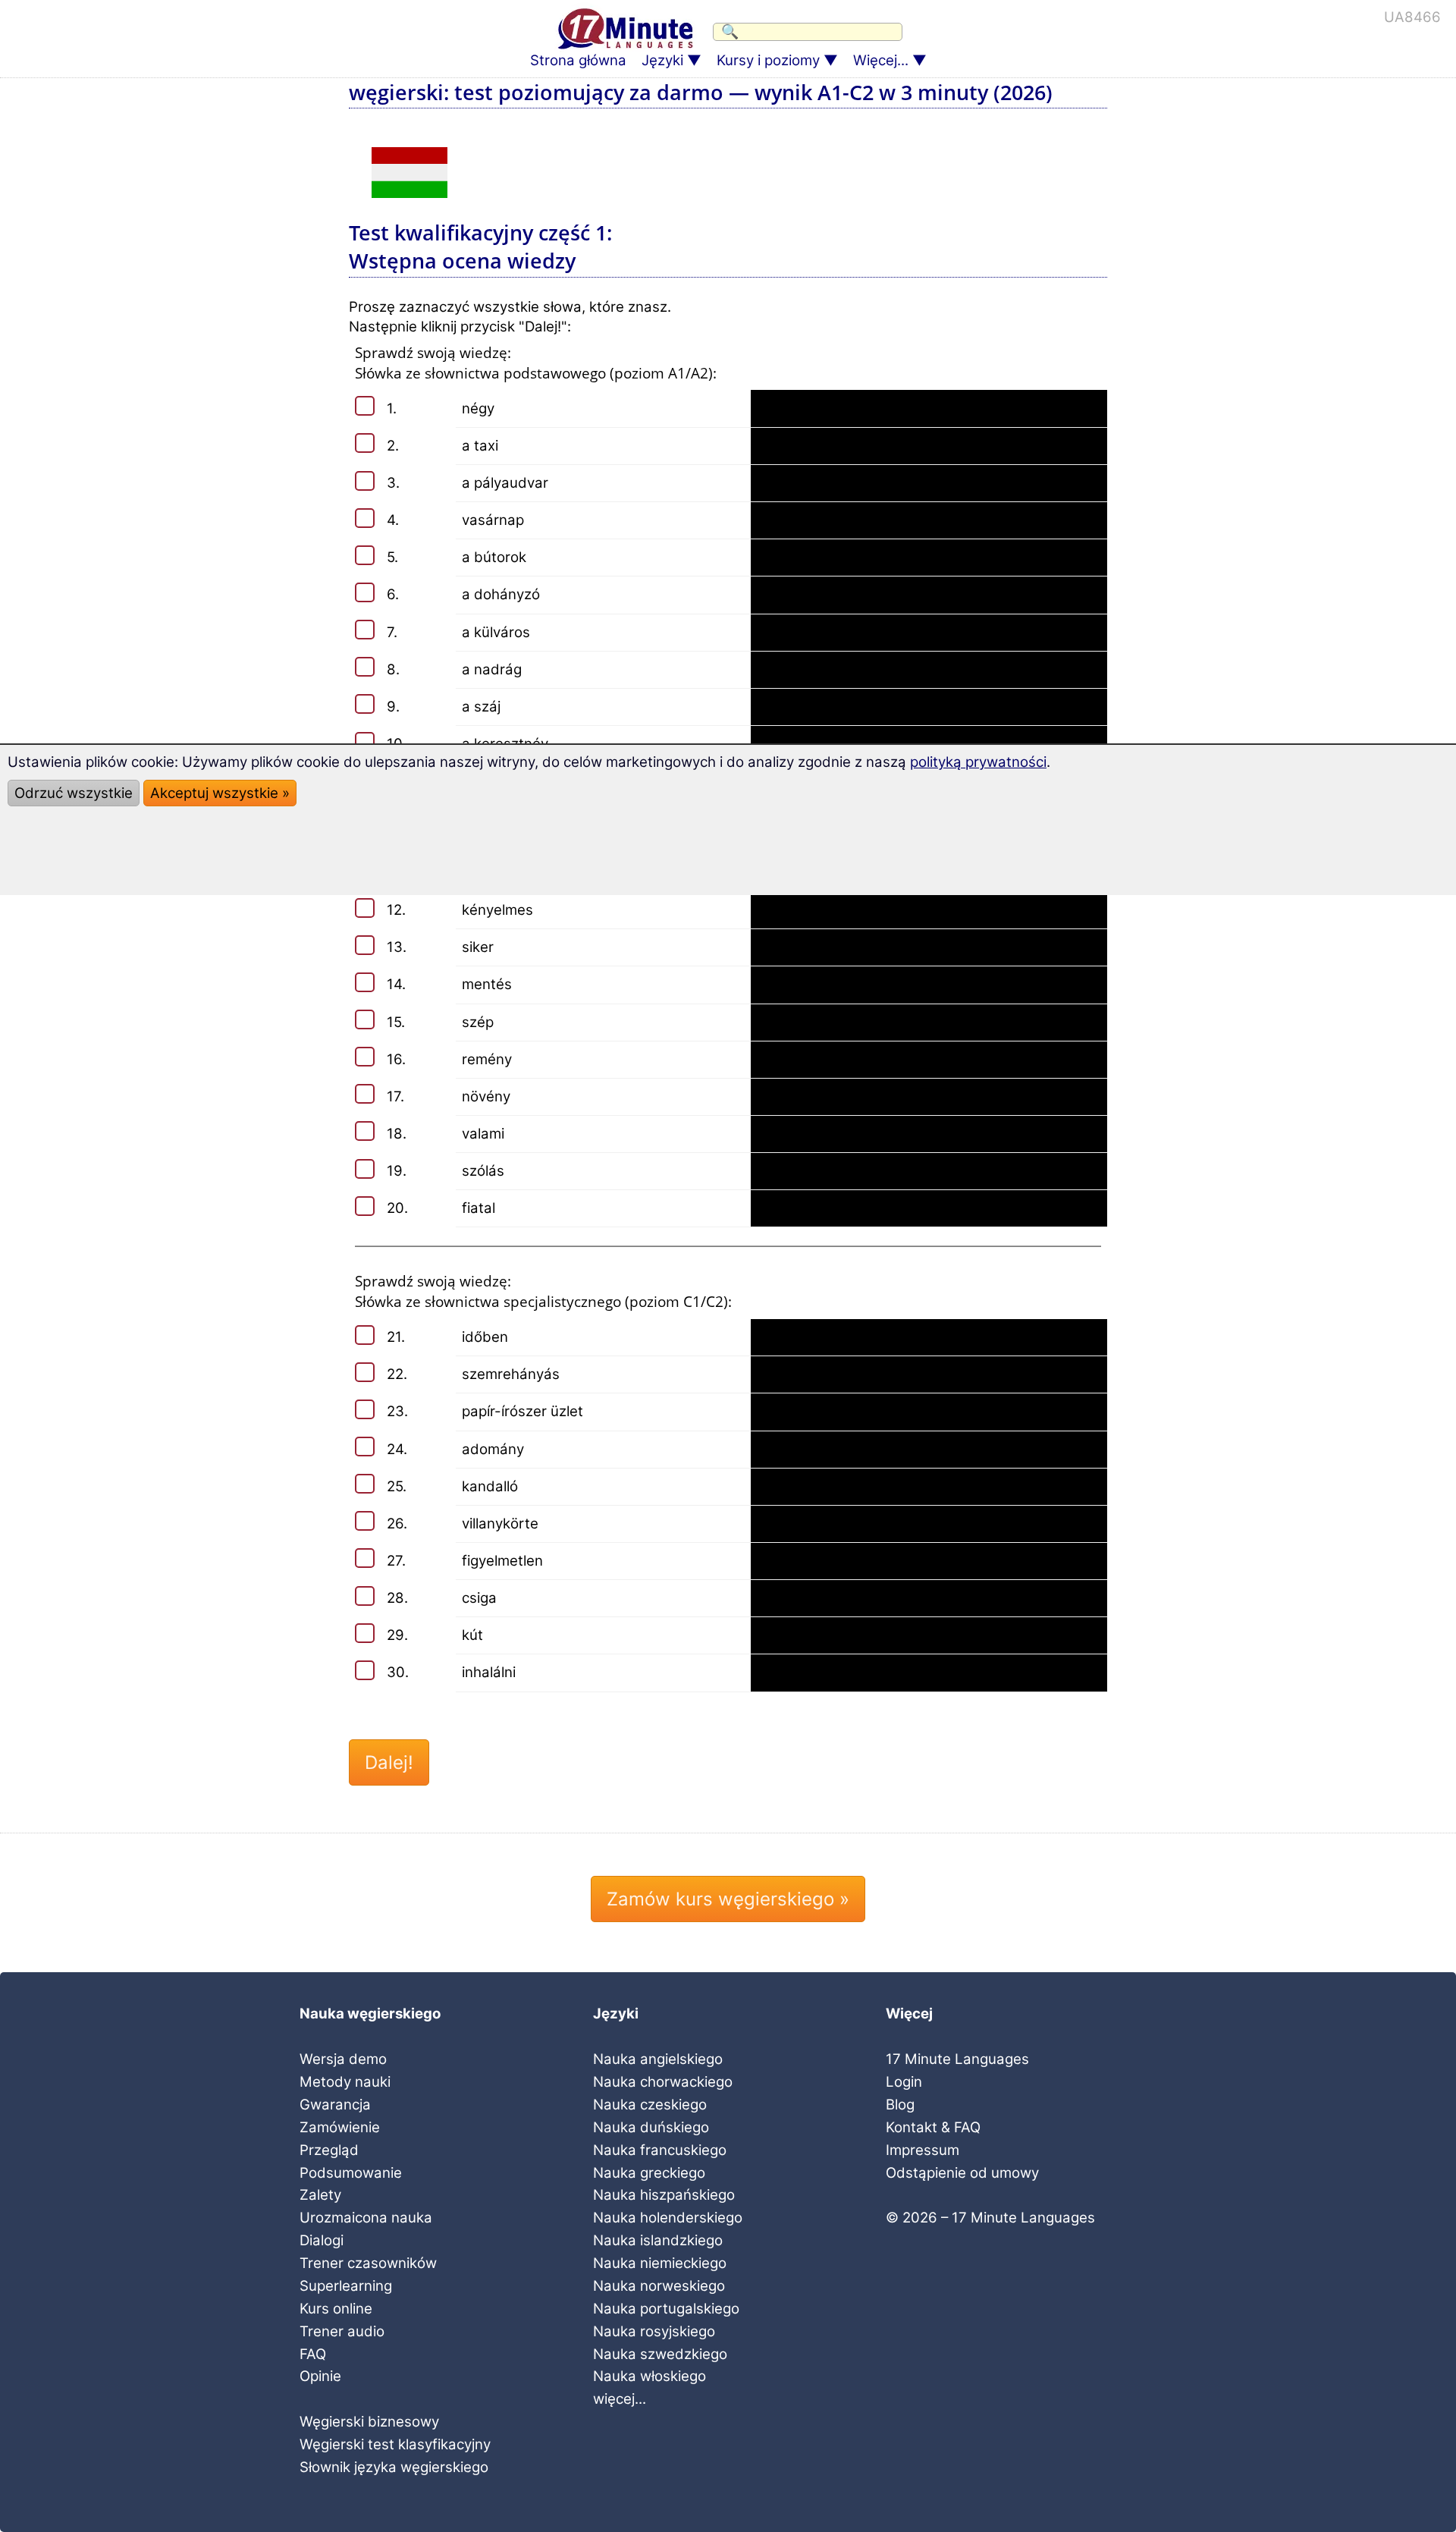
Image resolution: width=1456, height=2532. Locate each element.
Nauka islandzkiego (658, 2240)
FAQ (313, 2354)
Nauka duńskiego (651, 2127)
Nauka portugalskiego (666, 2309)
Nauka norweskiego (659, 2286)
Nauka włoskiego (650, 2376)
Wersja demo (343, 2059)
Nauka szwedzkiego (660, 2354)
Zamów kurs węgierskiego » (728, 1899)
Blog (900, 2105)
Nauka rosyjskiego (654, 2331)
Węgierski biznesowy (369, 2422)
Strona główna (578, 60)
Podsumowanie (351, 2173)
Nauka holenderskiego (668, 2218)
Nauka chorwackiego (663, 2082)
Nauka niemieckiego (660, 2263)
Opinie (320, 2376)
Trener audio (342, 2331)
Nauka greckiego (649, 2173)
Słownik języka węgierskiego (394, 2467)
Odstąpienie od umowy (962, 2173)
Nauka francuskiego (660, 2150)
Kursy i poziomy (768, 60)
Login (904, 2082)
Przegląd (329, 2150)
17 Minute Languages (957, 2059)
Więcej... (881, 60)
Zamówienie (340, 2127)
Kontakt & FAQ (933, 2127)
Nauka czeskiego (650, 2105)
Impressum (923, 2150)
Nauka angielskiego (658, 2059)
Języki (662, 60)
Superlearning (346, 2286)
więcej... (620, 2399)
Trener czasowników (368, 2263)
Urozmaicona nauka (366, 2218)
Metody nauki (345, 2082)
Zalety (320, 2195)
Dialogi (322, 2240)
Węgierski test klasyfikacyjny (395, 2444)
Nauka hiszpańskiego (664, 2195)
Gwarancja (335, 2105)
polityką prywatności (978, 762)
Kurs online (336, 2309)
